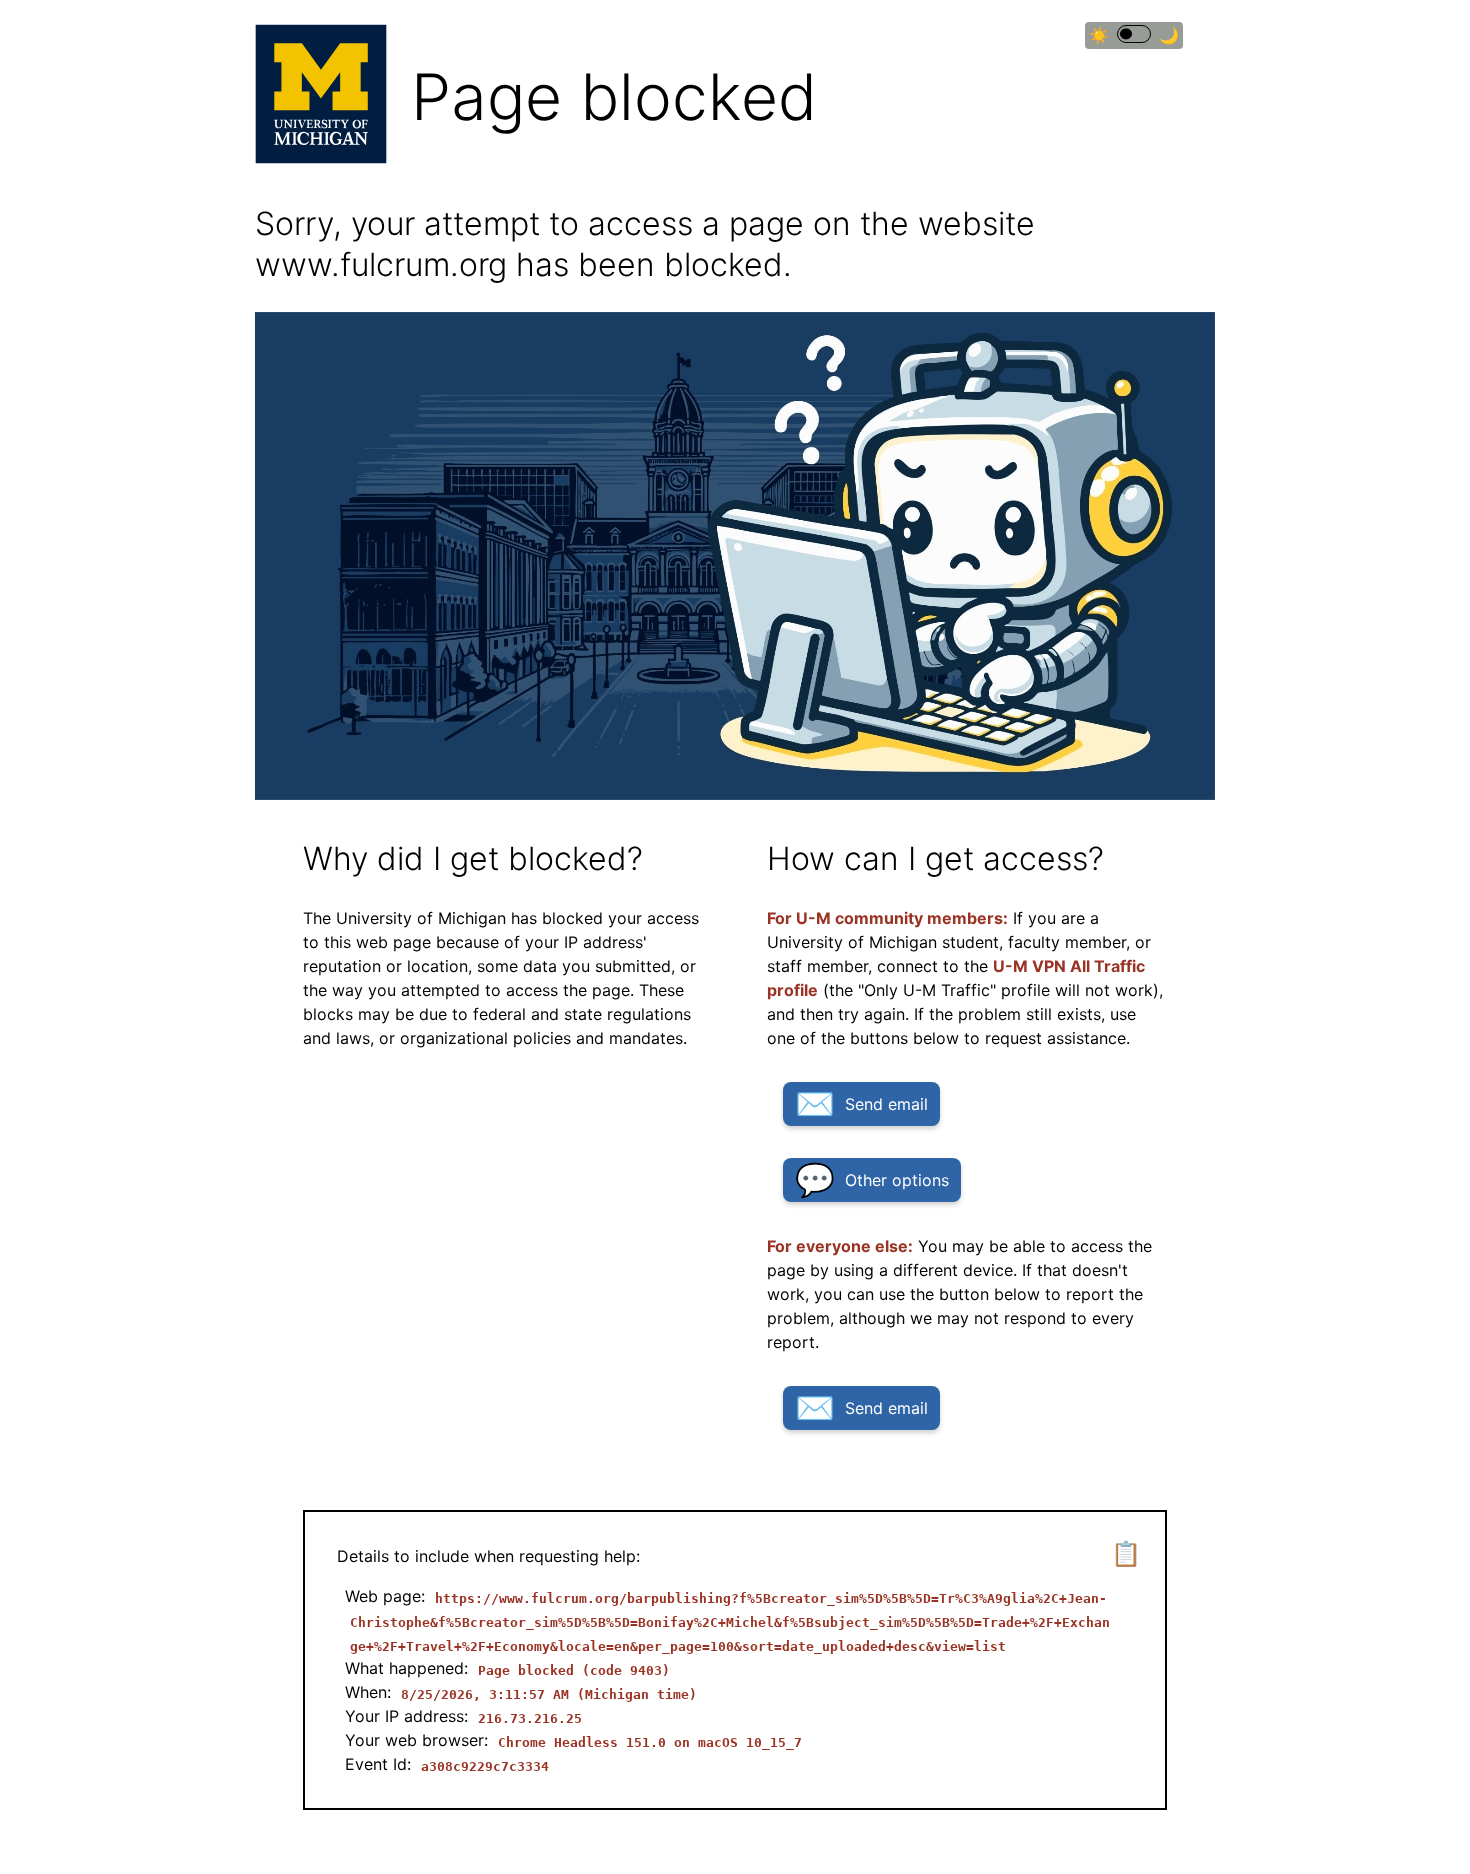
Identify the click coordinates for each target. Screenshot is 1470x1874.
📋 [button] (1126, 1553)
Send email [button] (886, 1104)
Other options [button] (897, 1180)
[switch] (1134, 34)
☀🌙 (1134, 35)
